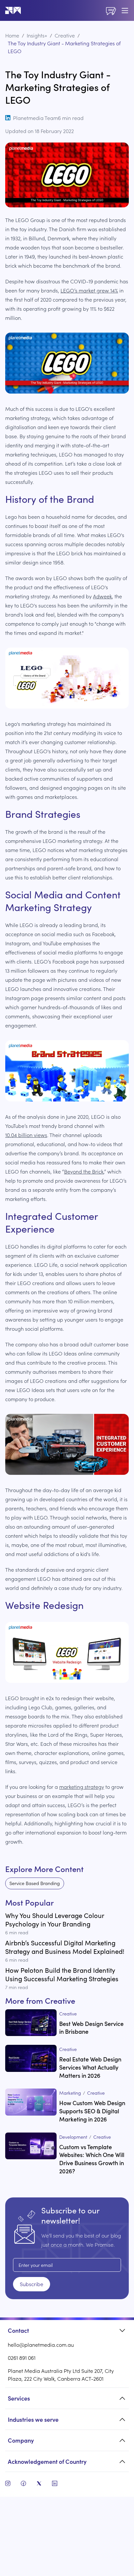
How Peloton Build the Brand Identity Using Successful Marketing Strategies (62, 1974)
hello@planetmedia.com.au (41, 2344)
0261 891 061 (22, 2358)
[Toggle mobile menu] (125, 10)
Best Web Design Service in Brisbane (91, 2028)
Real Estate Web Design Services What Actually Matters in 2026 (90, 2067)
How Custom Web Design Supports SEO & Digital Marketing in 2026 (92, 2111)
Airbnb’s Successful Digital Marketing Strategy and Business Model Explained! (65, 1947)
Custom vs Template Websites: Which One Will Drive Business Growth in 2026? (92, 2159)
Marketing (70, 2093)
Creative (65, 35)
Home (12, 35)
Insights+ (37, 35)
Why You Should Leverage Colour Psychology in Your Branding (55, 1919)
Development (73, 2137)
